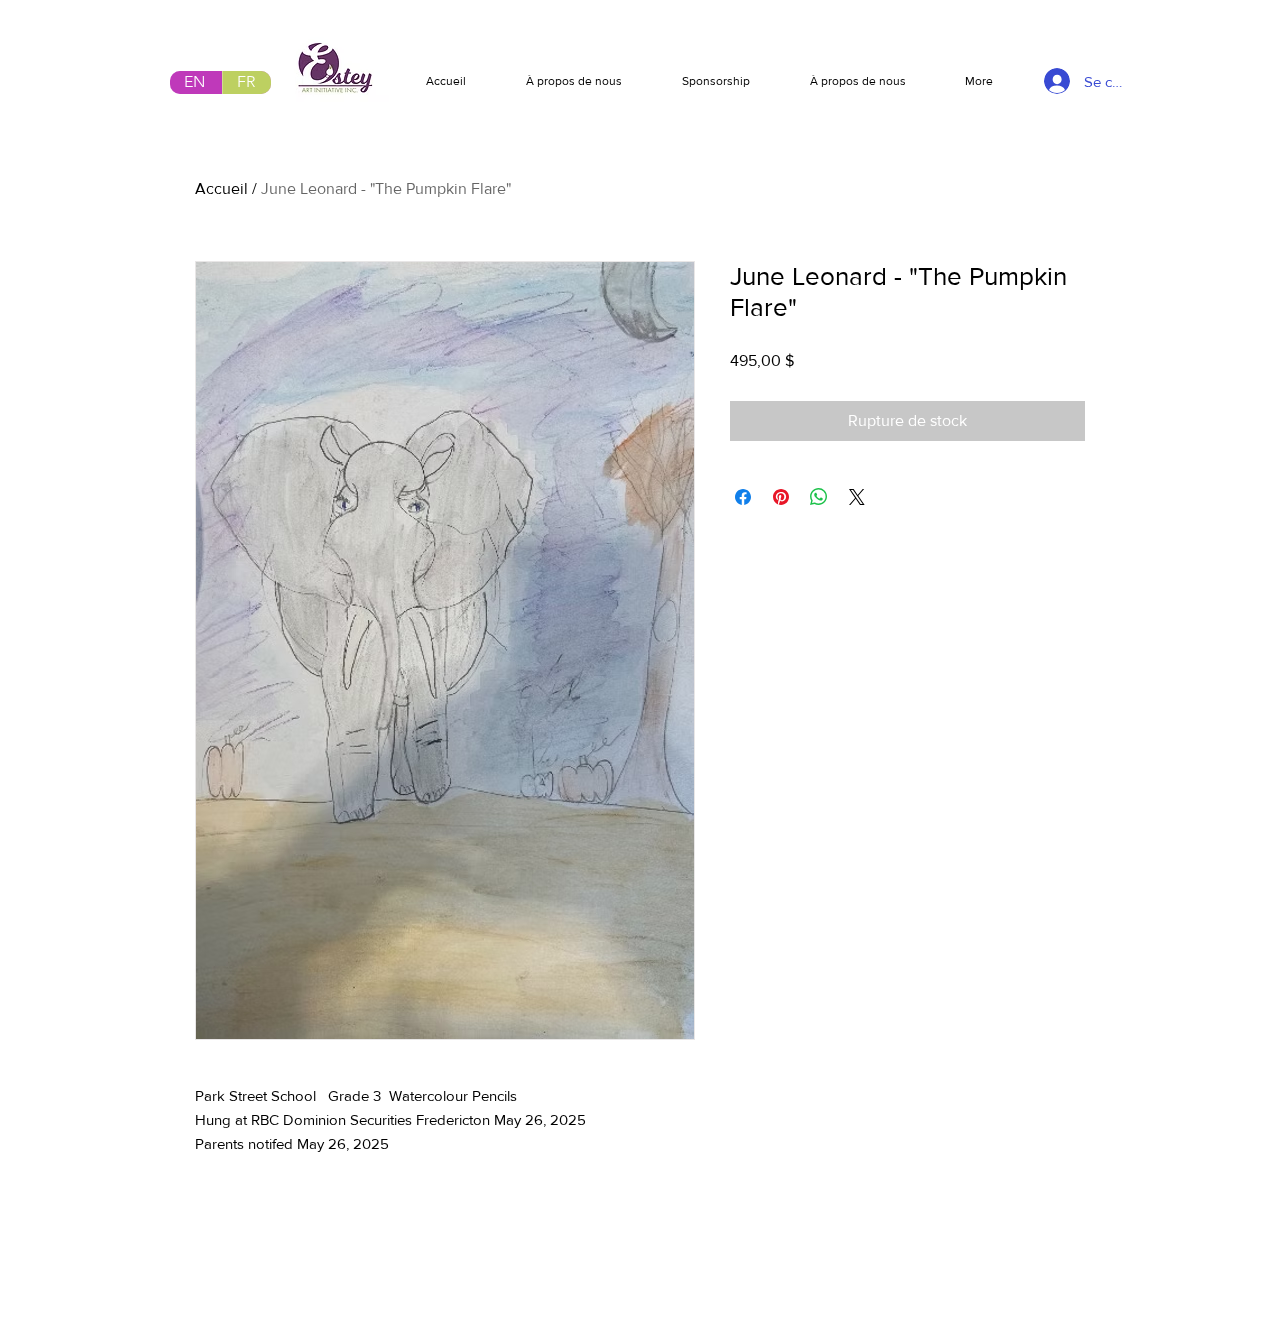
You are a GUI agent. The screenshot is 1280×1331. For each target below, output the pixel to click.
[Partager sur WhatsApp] (819, 497)
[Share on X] (857, 497)
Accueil (221, 188)
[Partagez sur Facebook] (743, 497)
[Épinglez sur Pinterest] (781, 497)
